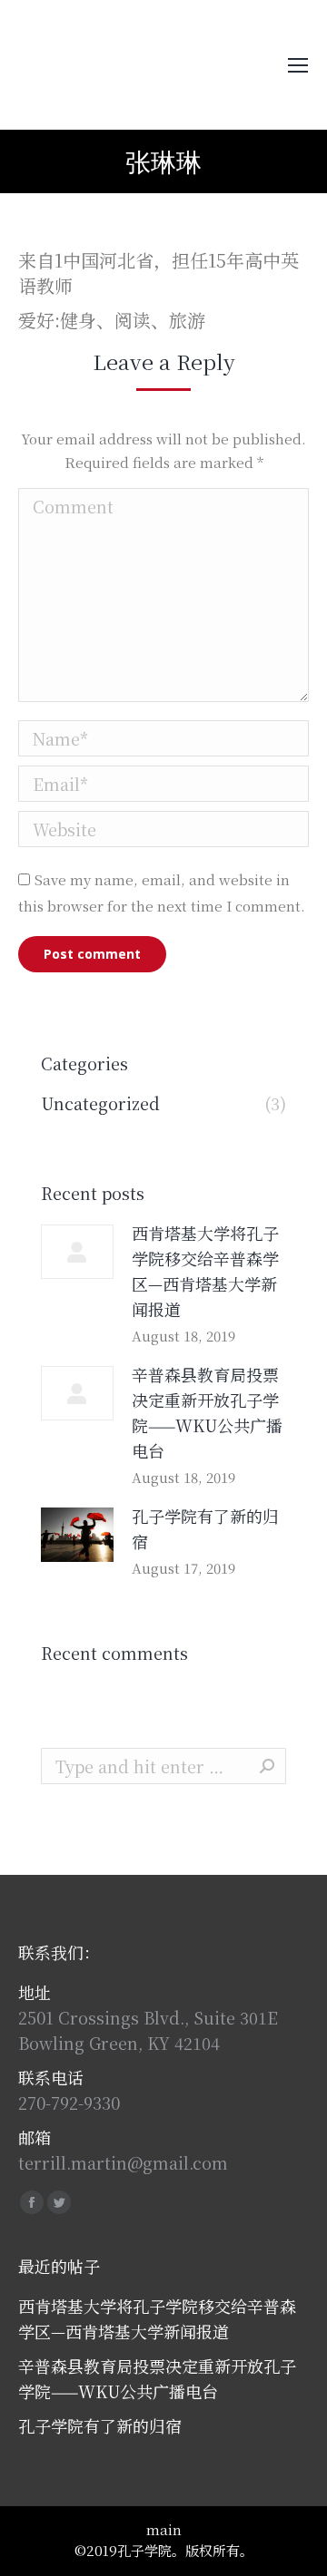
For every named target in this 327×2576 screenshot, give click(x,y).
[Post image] (77, 1252)
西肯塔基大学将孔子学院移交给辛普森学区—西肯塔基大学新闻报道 (205, 1271)
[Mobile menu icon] (298, 65)
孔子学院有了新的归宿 (205, 1528)
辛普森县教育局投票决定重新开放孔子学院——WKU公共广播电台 (207, 1412)
